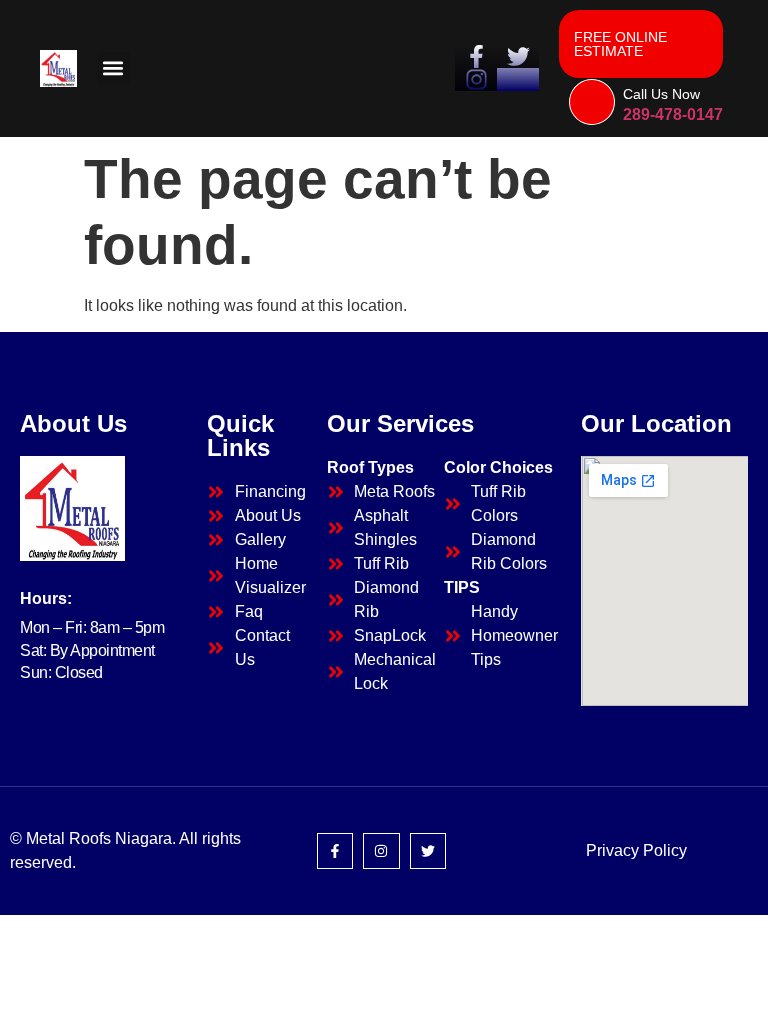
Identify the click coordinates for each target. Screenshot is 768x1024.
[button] (113, 68)
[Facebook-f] (335, 851)
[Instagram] (381, 851)
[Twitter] (428, 851)
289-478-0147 (673, 114)
